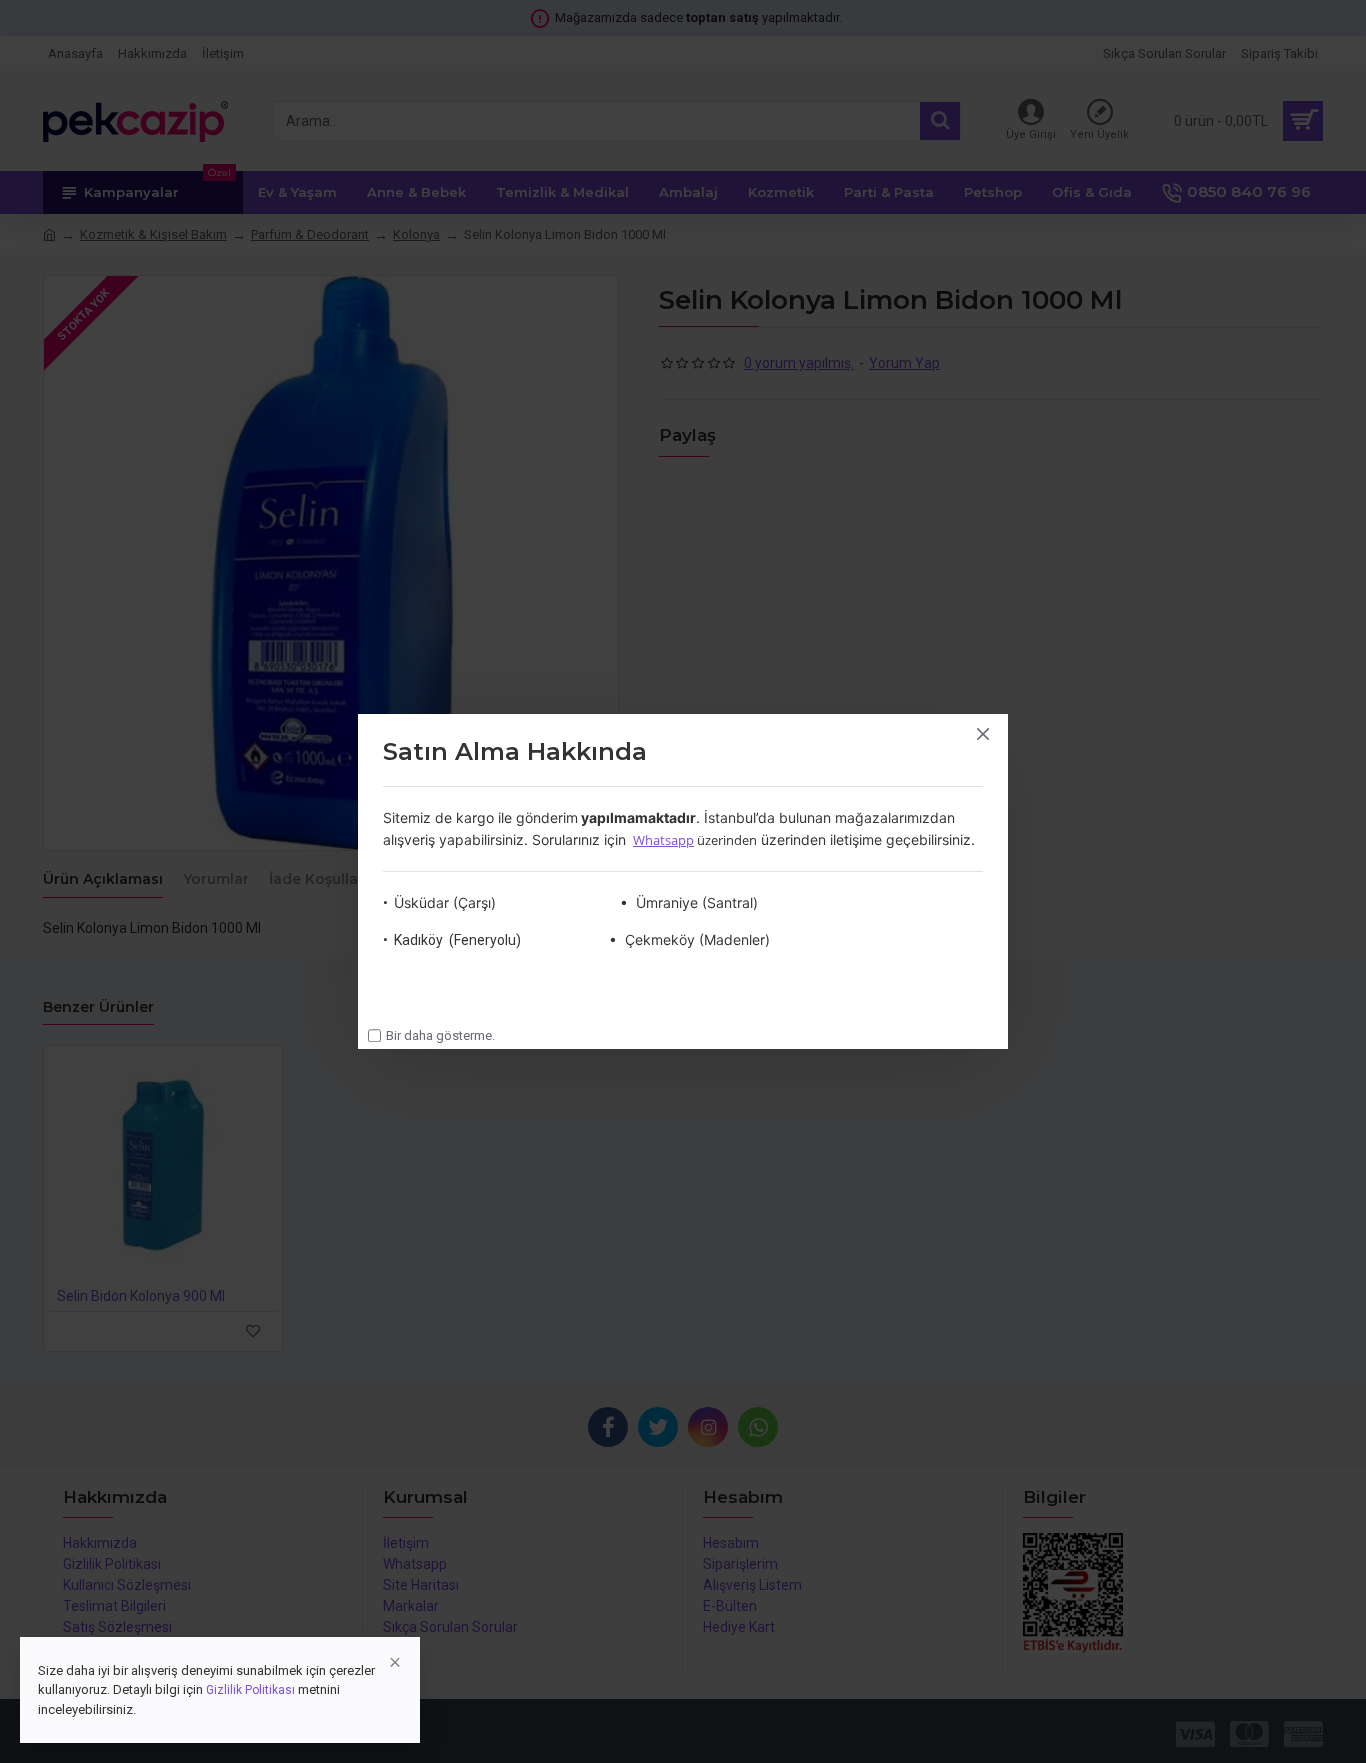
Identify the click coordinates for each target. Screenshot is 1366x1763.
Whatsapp (663, 840)
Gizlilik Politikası (250, 1690)
